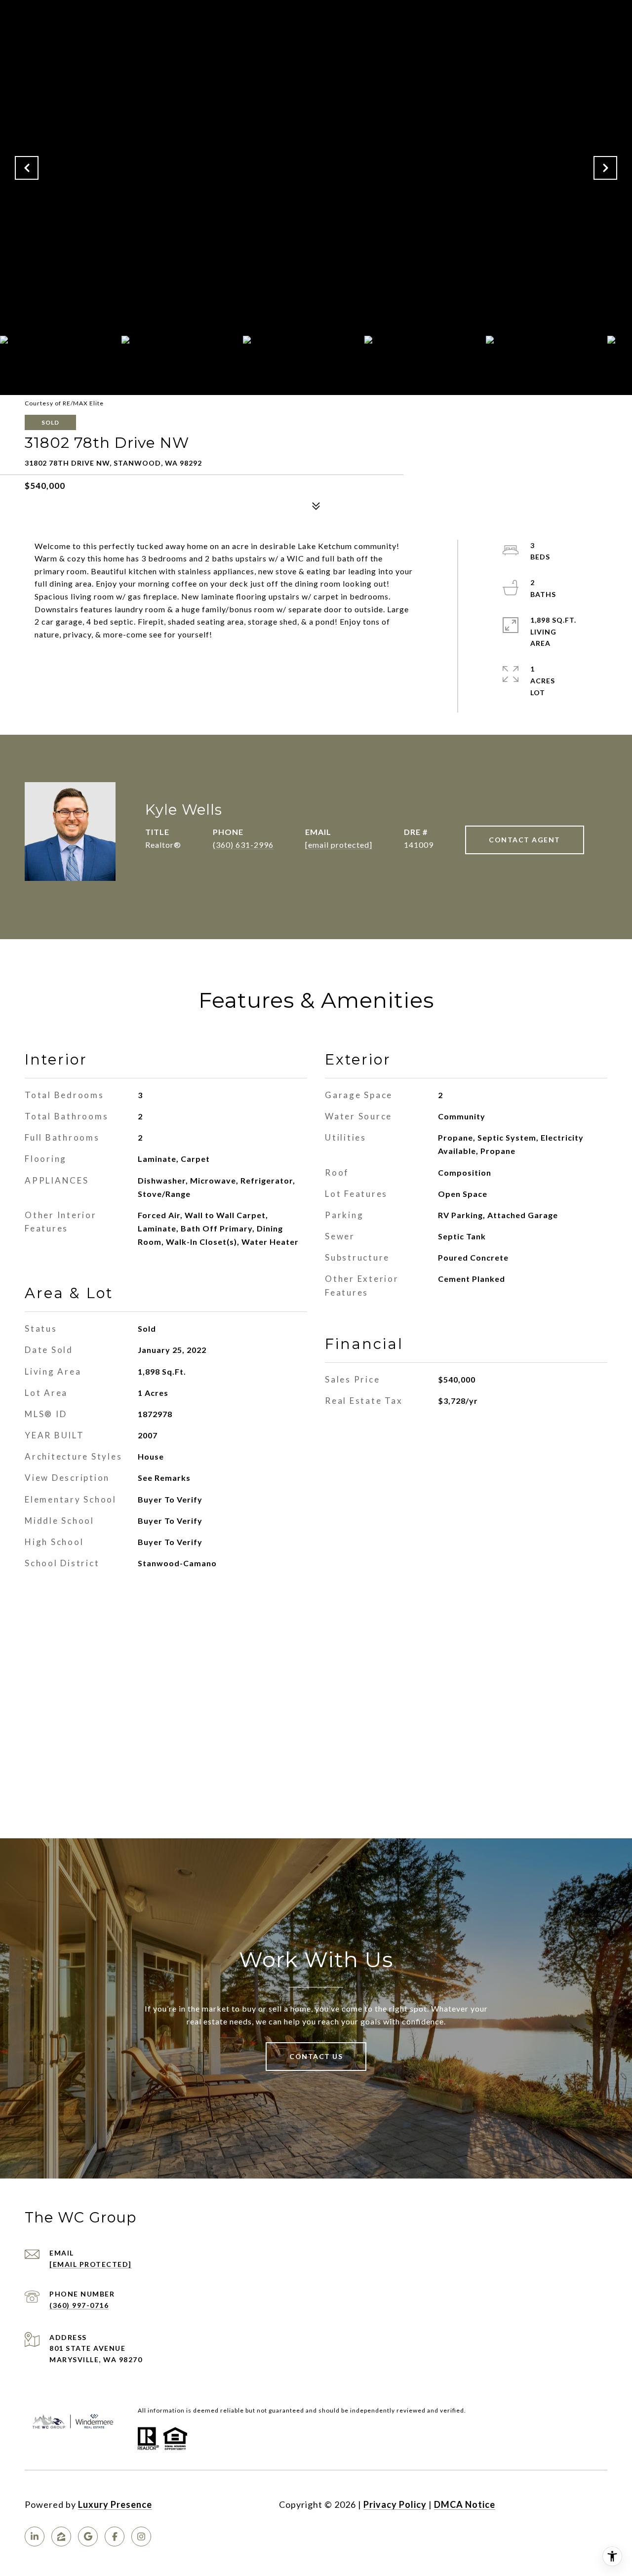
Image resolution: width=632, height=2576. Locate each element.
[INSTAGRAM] (141, 2536)
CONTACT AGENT (525, 840)
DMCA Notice (465, 2504)
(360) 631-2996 (243, 845)
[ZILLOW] (61, 2536)
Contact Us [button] (316, 2056)
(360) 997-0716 (79, 2305)
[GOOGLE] (88, 2536)
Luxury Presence (115, 2504)
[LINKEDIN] (35, 2536)
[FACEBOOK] (115, 2536)
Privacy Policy (395, 2504)
